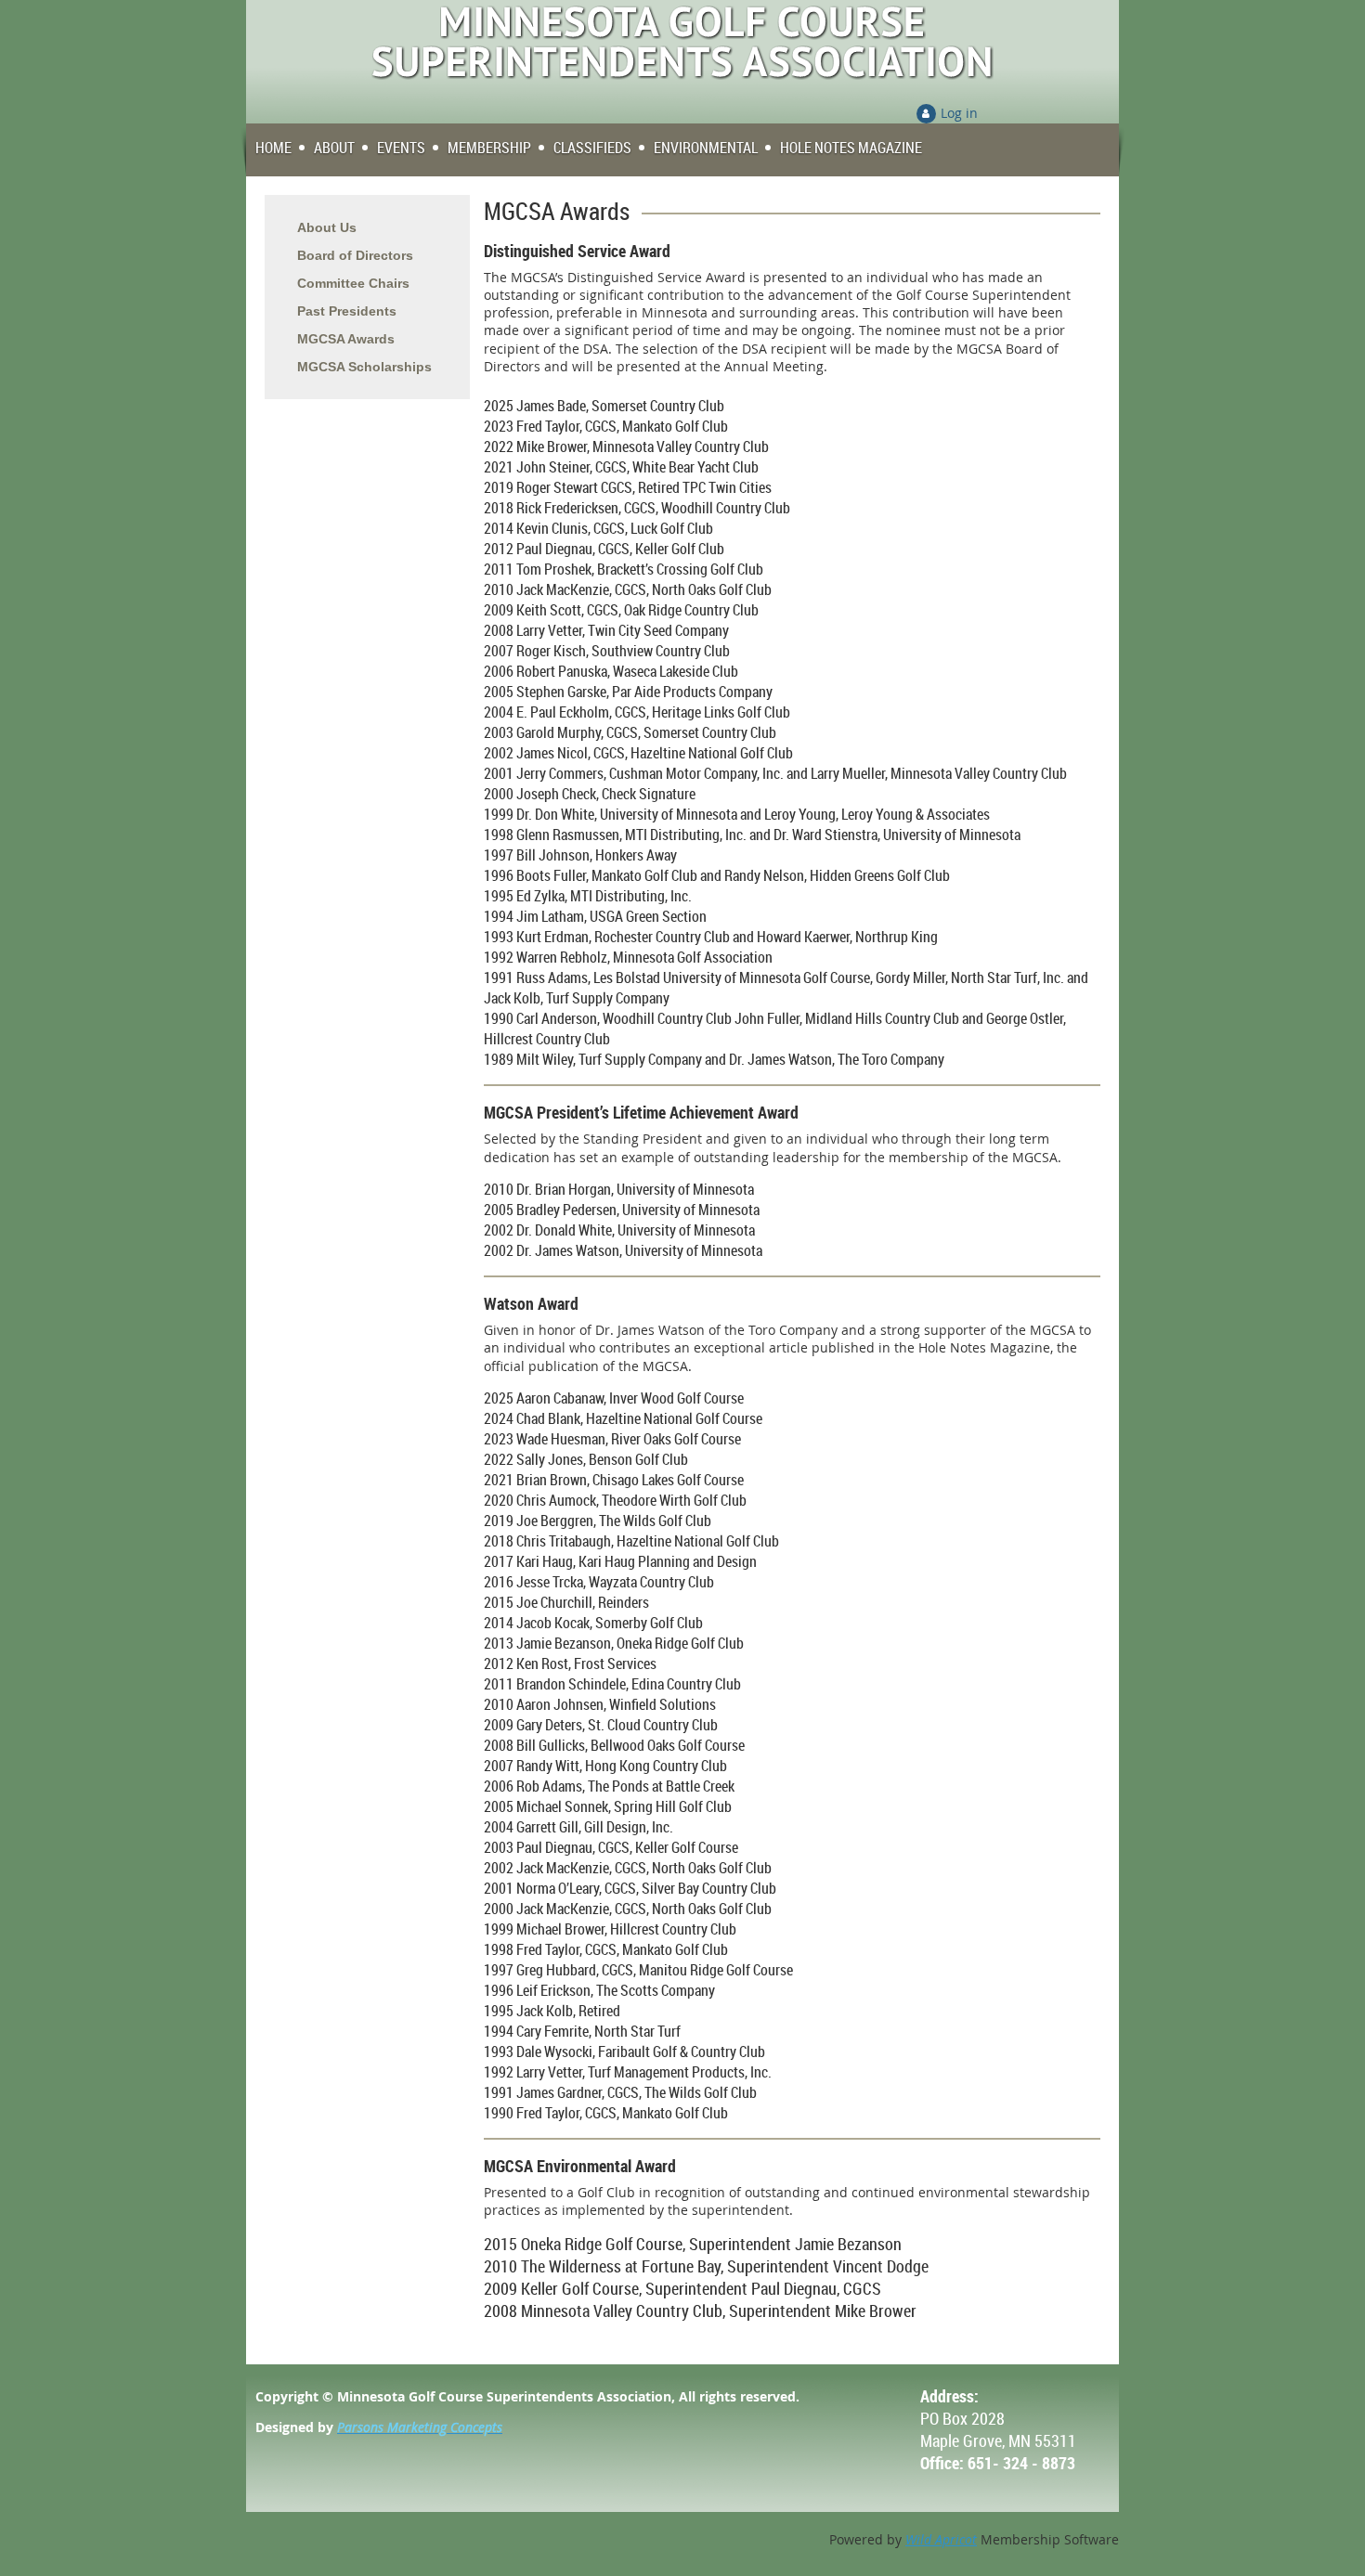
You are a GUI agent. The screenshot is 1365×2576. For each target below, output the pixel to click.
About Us (327, 227)
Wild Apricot (941, 2539)
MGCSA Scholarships (364, 367)
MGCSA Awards (346, 339)
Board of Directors (355, 255)
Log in (959, 113)
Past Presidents (347, 311)
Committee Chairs (353, 283)
